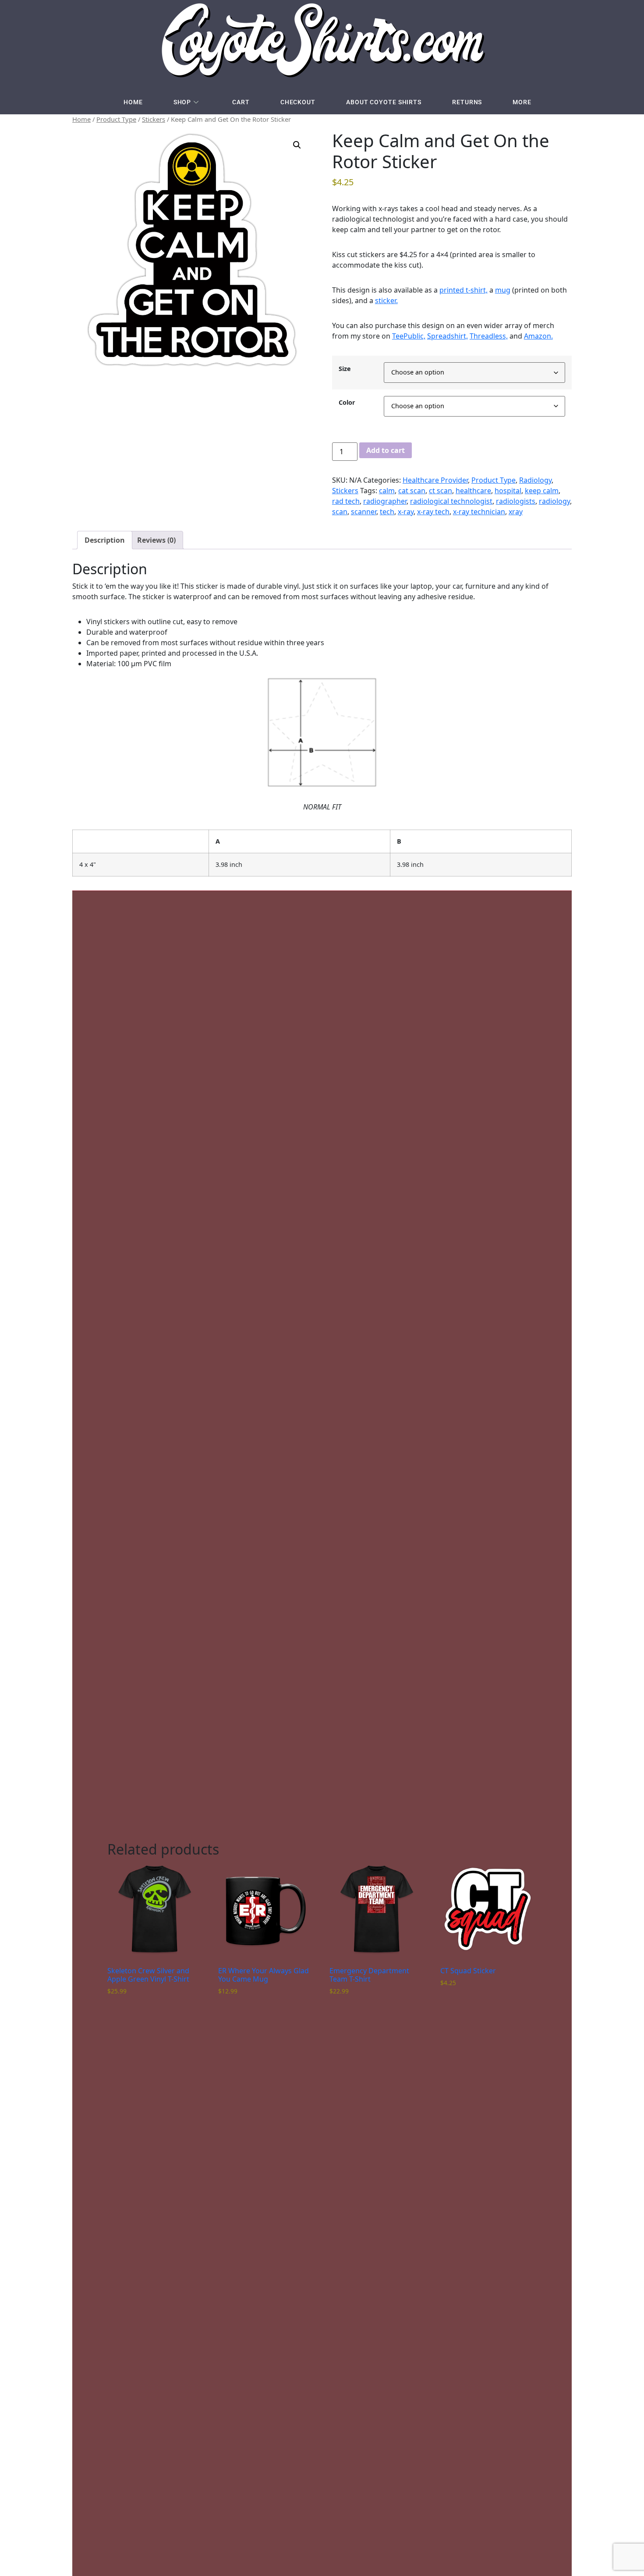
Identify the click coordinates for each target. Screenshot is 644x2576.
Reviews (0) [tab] (156, 540)
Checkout (298, 102)
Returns (467, 102)
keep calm (542, 491)
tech (387, 512)
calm (387, 491)
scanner (364, 512)
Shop (182, 102)
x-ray (406, 512)
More (522, 102)
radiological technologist (451, 501)
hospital (508, 491)
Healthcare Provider (435, 480)
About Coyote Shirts (384, 102)
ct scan (441, 491)
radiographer (385, 501)
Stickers (154, 119)
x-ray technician (479, 512)
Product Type (116, 119)
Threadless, (489, 336)
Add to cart (386, 450)
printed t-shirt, (464, 290)
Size (345, 369)
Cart (241, 102)
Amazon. (538, 336)
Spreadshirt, (448, 336)
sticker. (386, 300)
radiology (554, 501)
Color (347, 403)
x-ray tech (433, 512)
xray (516, 512)
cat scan (412, 491)
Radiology (535, 480)
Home (133, 102)
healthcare (473, 491)
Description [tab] (105, 540)
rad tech (346, 501)
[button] (297, 145)
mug (503, 290)
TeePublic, (409, 336)
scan (340, 512)
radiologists (516, 501)
